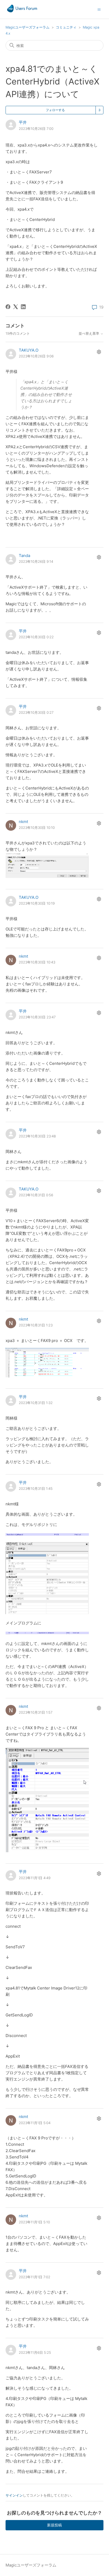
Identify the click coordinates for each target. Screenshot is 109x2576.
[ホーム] (22, 12)
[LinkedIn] (23, 307)
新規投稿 (54, 2525)
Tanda (24, 556)
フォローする (55, 110)
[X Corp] (16, 307)
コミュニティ (66, 27)
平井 (23, 122)
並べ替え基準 (89, 334)
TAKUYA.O (29, 350)
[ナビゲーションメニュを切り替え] (99, 9)
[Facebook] (8, 307)
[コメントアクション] (99, 352)
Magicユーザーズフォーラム (28, 27)
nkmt (23, 822)
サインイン (14, 2495)
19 (101, 307)
